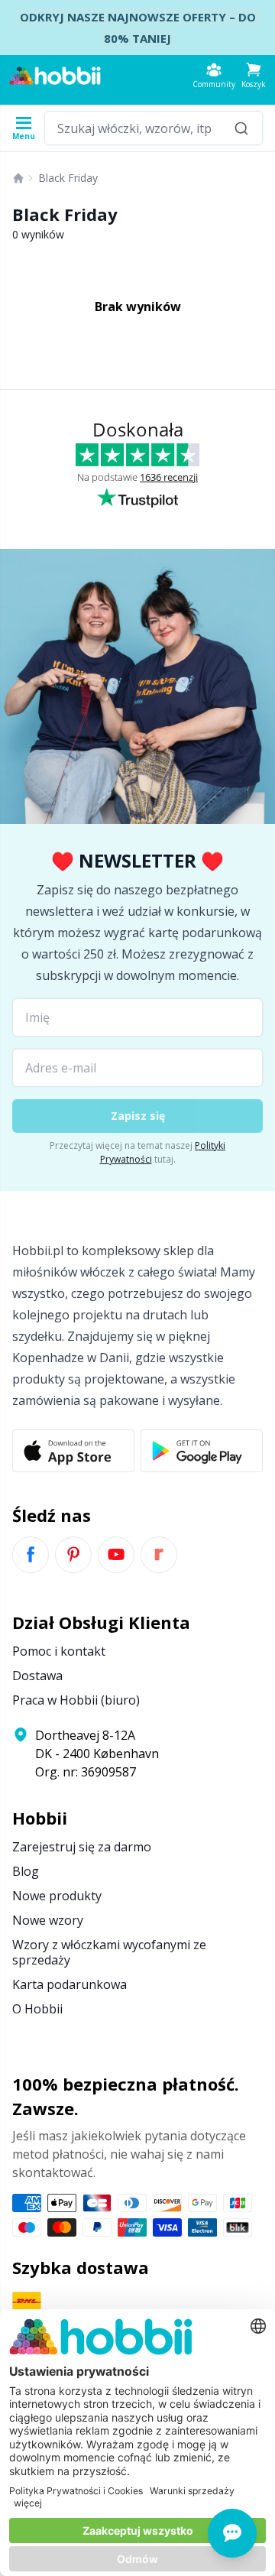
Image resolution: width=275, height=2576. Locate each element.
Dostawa (37, 1676)
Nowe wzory (48, 1920)
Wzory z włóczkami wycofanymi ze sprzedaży (109, 1952)
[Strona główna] (18, 178)
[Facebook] (31, 1555)
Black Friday (68, 178)
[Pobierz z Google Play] (202, 1451)
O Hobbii (37, 2009)
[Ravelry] (159, 1555)
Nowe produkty (57, 1896)
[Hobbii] (55, 76)
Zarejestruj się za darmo (82, 1847)
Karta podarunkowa (70, 1984)
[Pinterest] (73, 1555)
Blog (26, 1871)
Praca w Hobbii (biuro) (76, 1700)
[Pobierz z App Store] (73, 1451)
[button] (254, 75)
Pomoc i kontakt (59, 1651)
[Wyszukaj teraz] (241, 128)
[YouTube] (116, 1555)
